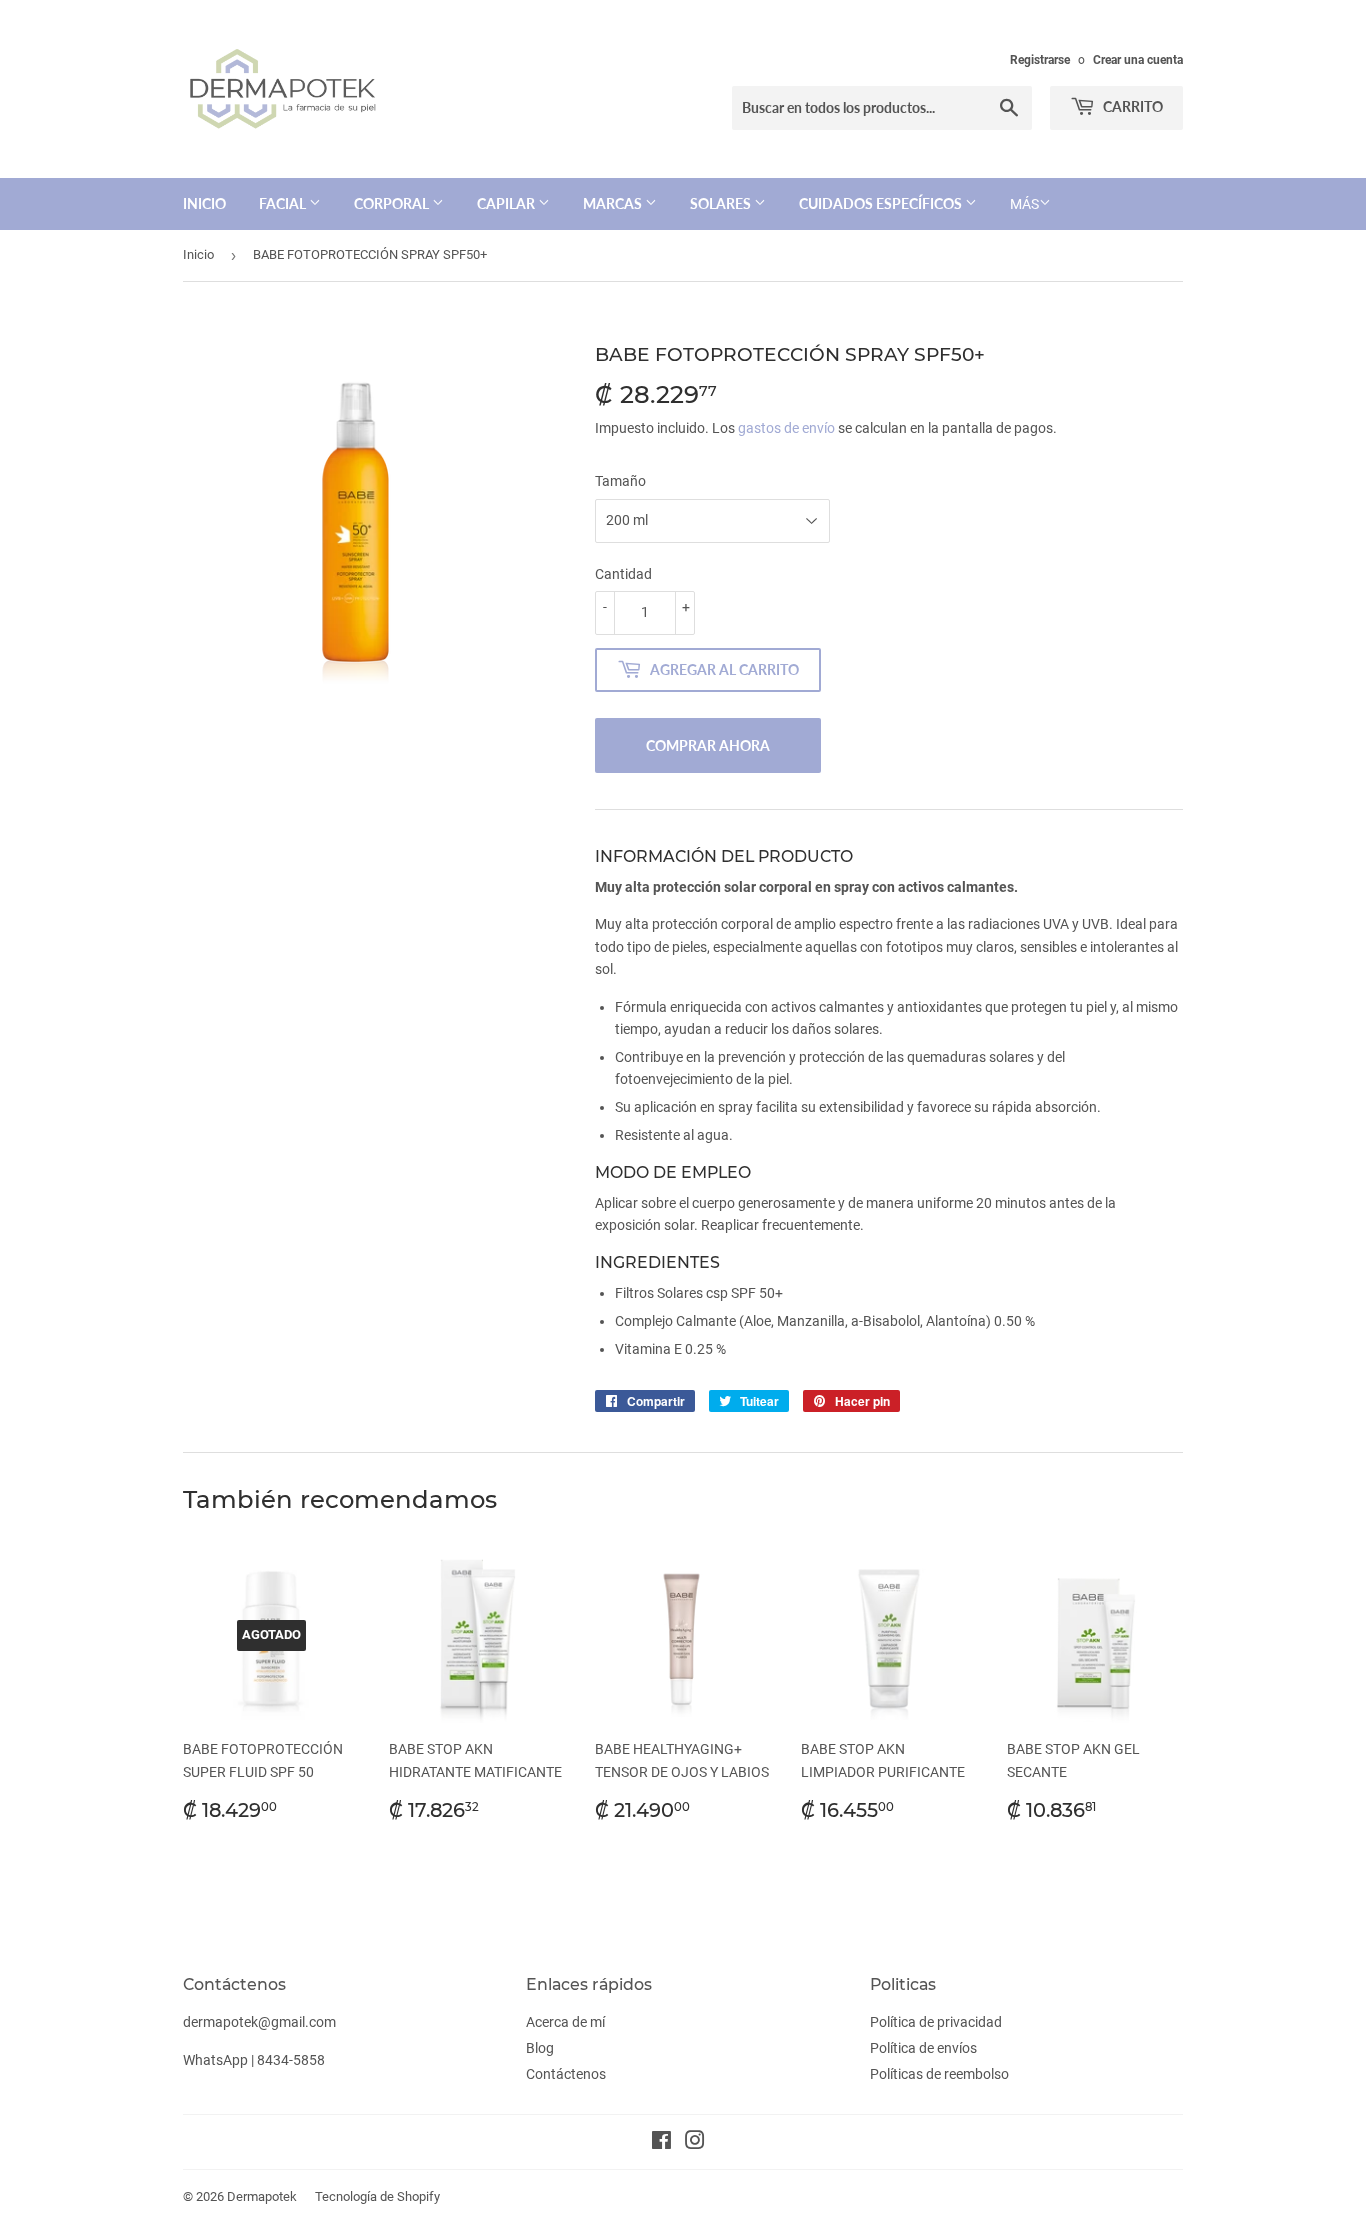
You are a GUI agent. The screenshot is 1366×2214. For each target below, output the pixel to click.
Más (1024, 204)
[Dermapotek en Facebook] (661, 2143)
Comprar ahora (708, 745)
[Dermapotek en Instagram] (695, 2143)
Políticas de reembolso (939, 2074)
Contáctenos (566, 2074)
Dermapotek (262, 2196)
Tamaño (620, 481)
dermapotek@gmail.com (259, 2022)
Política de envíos (923, 2048)
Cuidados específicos (882, 203)
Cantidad (623, 574)
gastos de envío (786, 428)
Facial (284, 203)
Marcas (614, 203)
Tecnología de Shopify (377, 2196)
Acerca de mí (565, 2022)
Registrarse (1040, 60)
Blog (540, 2048)
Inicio (204, 203)
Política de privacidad (936, 2022)
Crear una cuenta (1138, 60)
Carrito (1131, 106)
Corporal (393, 203)
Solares (722, 203)
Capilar (507, 203)
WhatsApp (215, 2060)
